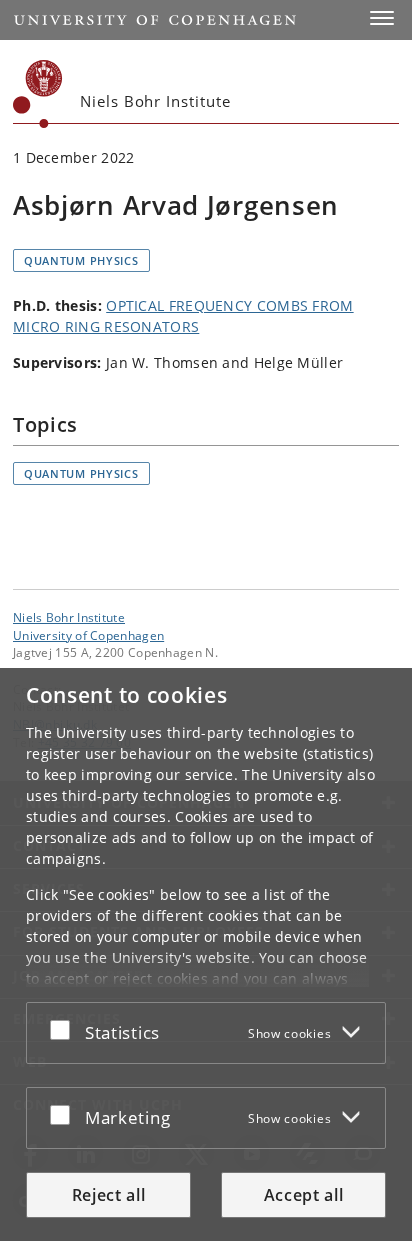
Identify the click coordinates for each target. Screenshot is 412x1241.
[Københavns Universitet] (38, 94)
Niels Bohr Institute (69, 617)
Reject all (109, 1195)
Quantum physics (81, 260)
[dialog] (206, 954)
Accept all (304, 1195)
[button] (382, 18)
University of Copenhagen (88, 635)
